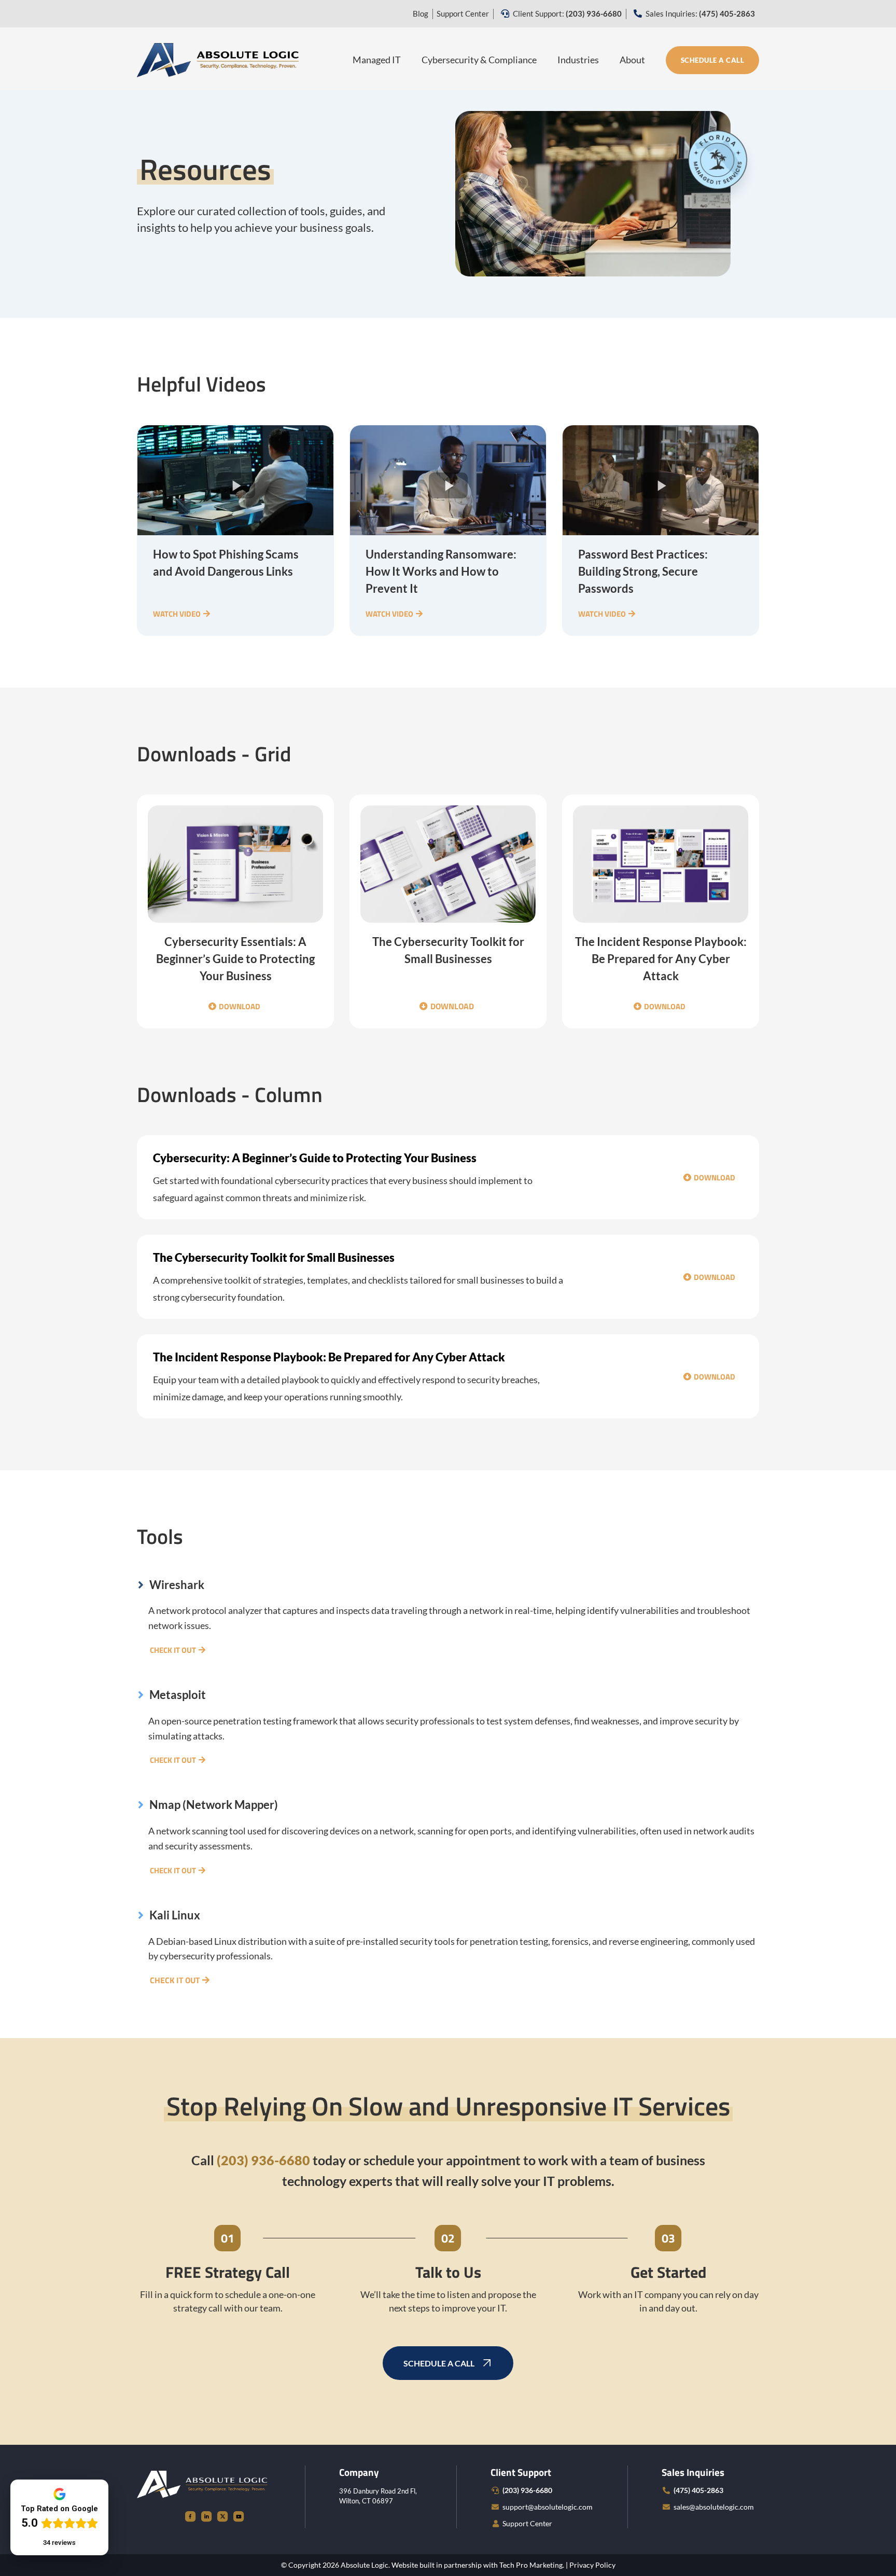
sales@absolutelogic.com (714, 2507)
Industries (578, 60)
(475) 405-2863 (698, 2490)
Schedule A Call (713, 60)
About (632, 60)
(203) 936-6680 (527, 2490)
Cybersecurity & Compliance (479, 60)
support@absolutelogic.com (548, 2507)
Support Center (463, 13)
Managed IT (377, 60)
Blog (421, 13)
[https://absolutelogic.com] (218, 59)
